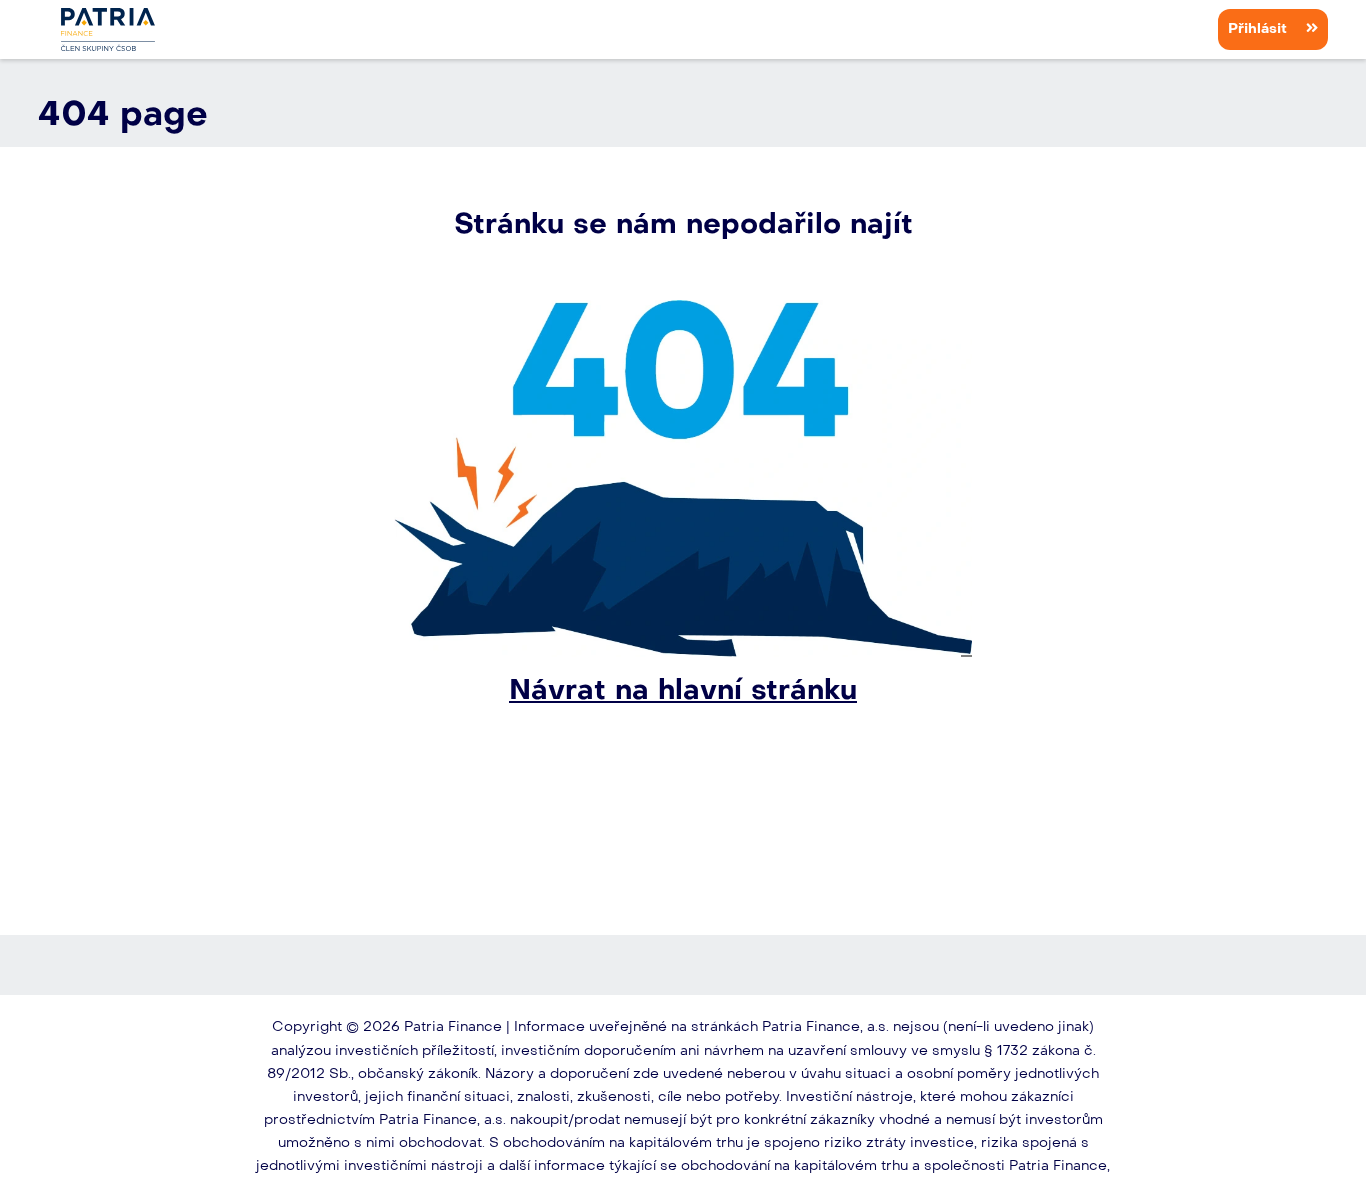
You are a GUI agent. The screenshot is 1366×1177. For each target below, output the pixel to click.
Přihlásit (1259, 28)
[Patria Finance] (108, 29)
